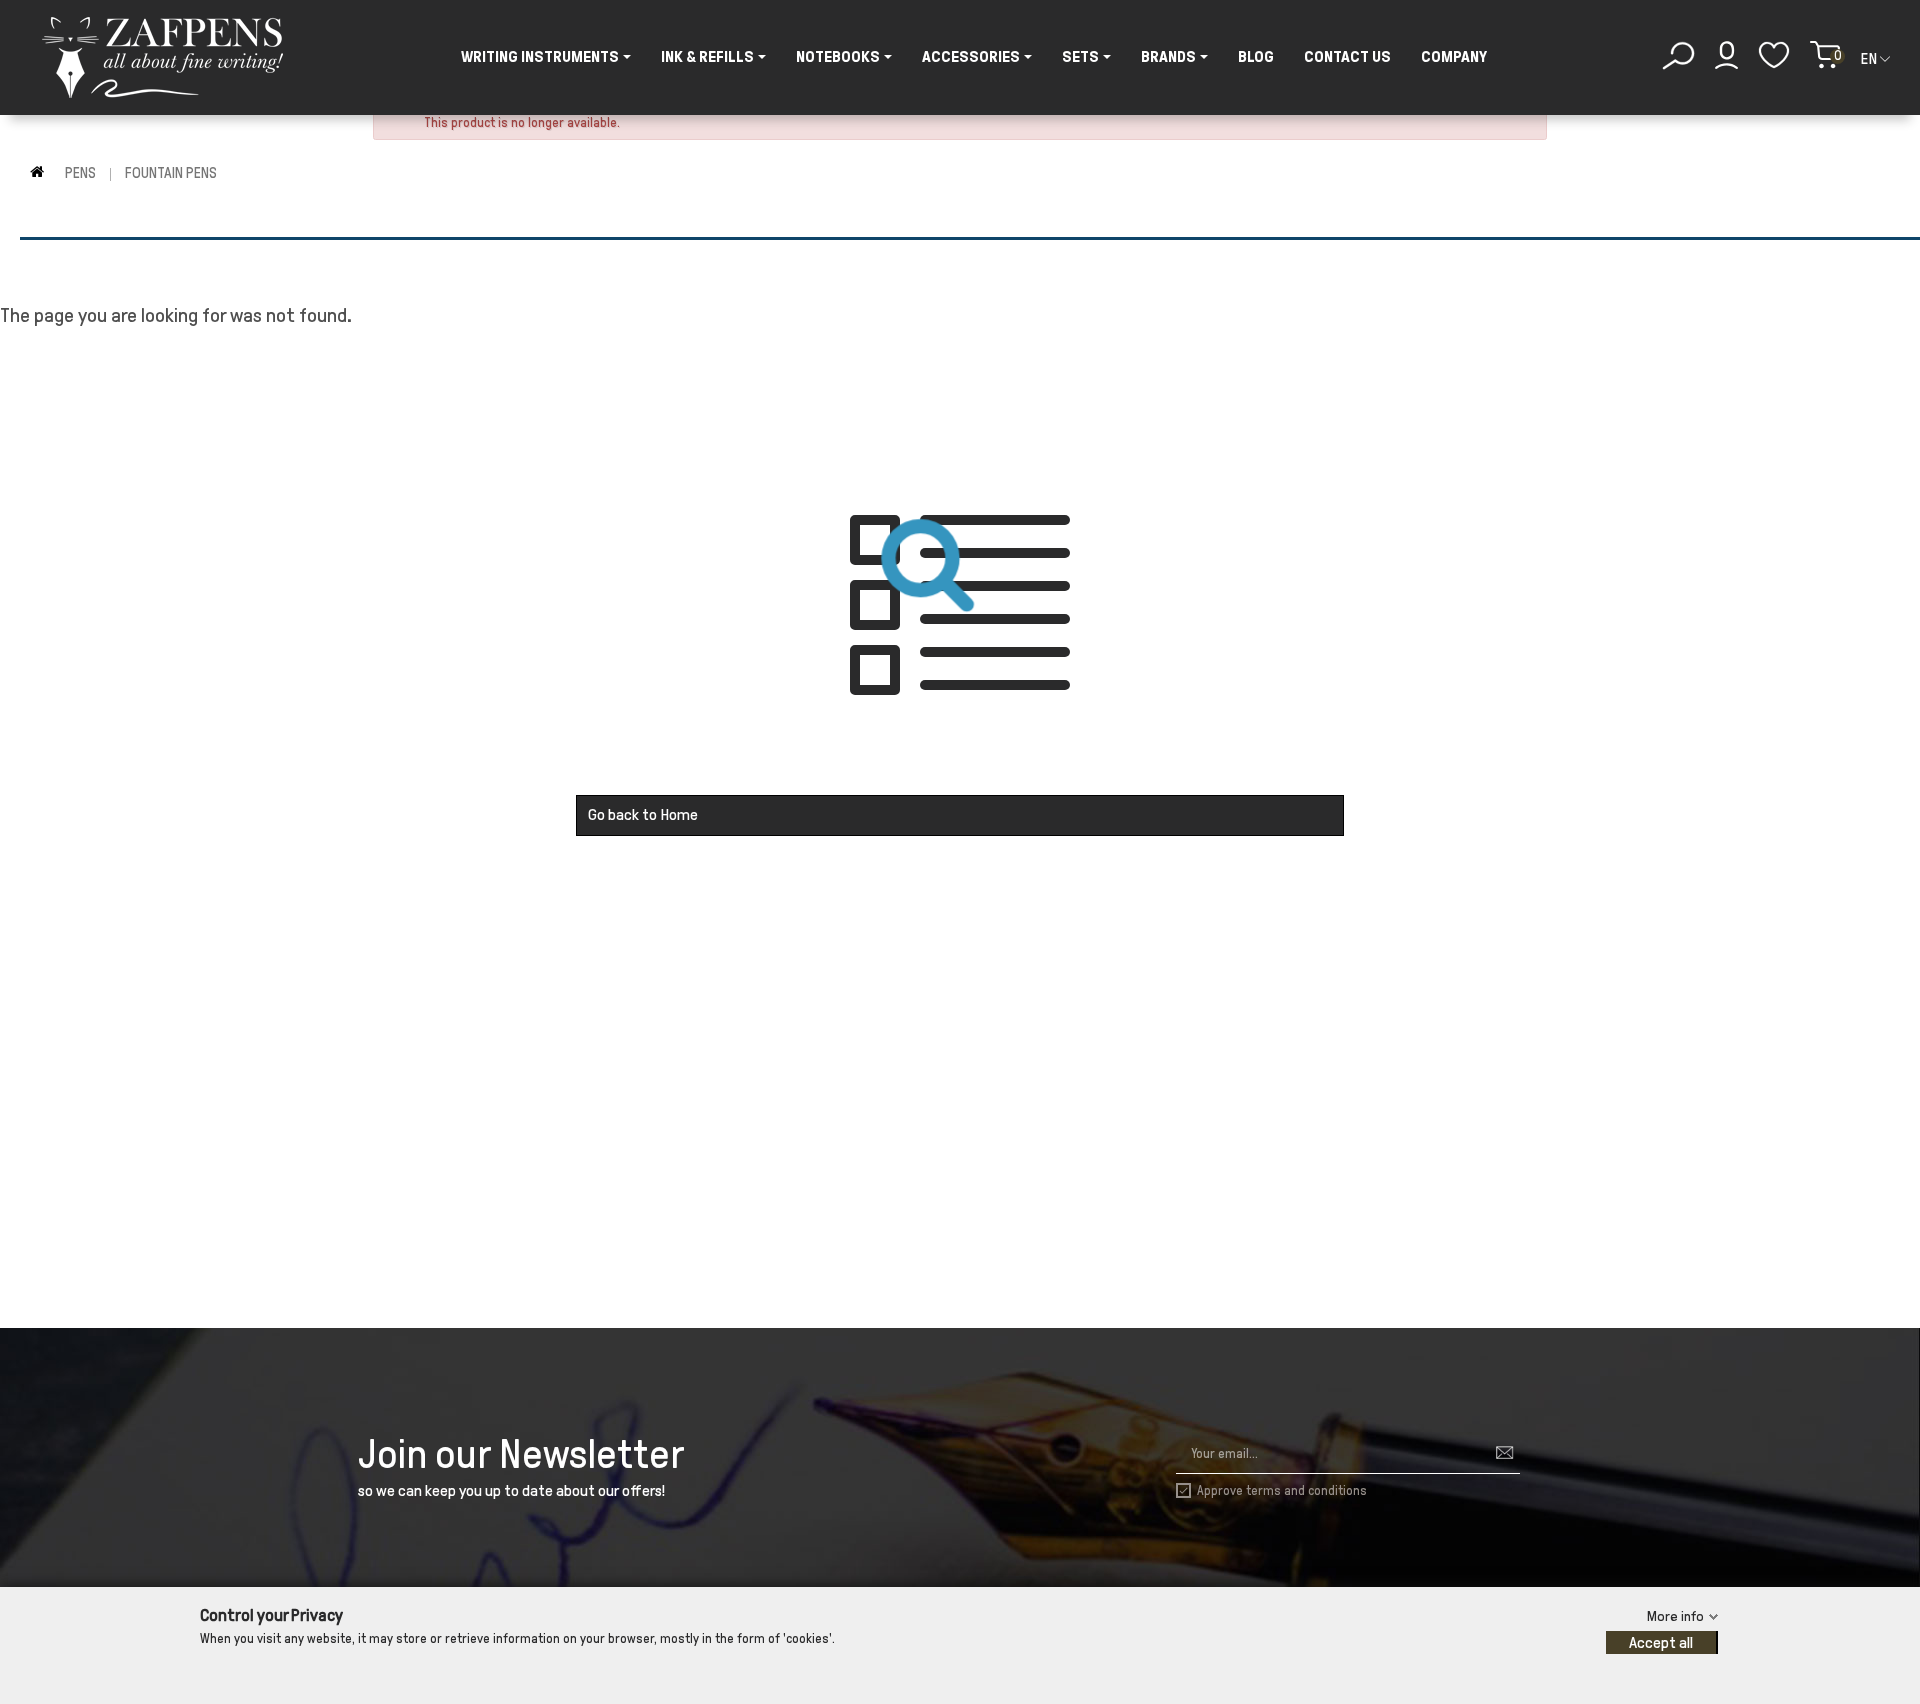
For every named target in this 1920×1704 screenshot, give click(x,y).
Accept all (1661, 1642)
